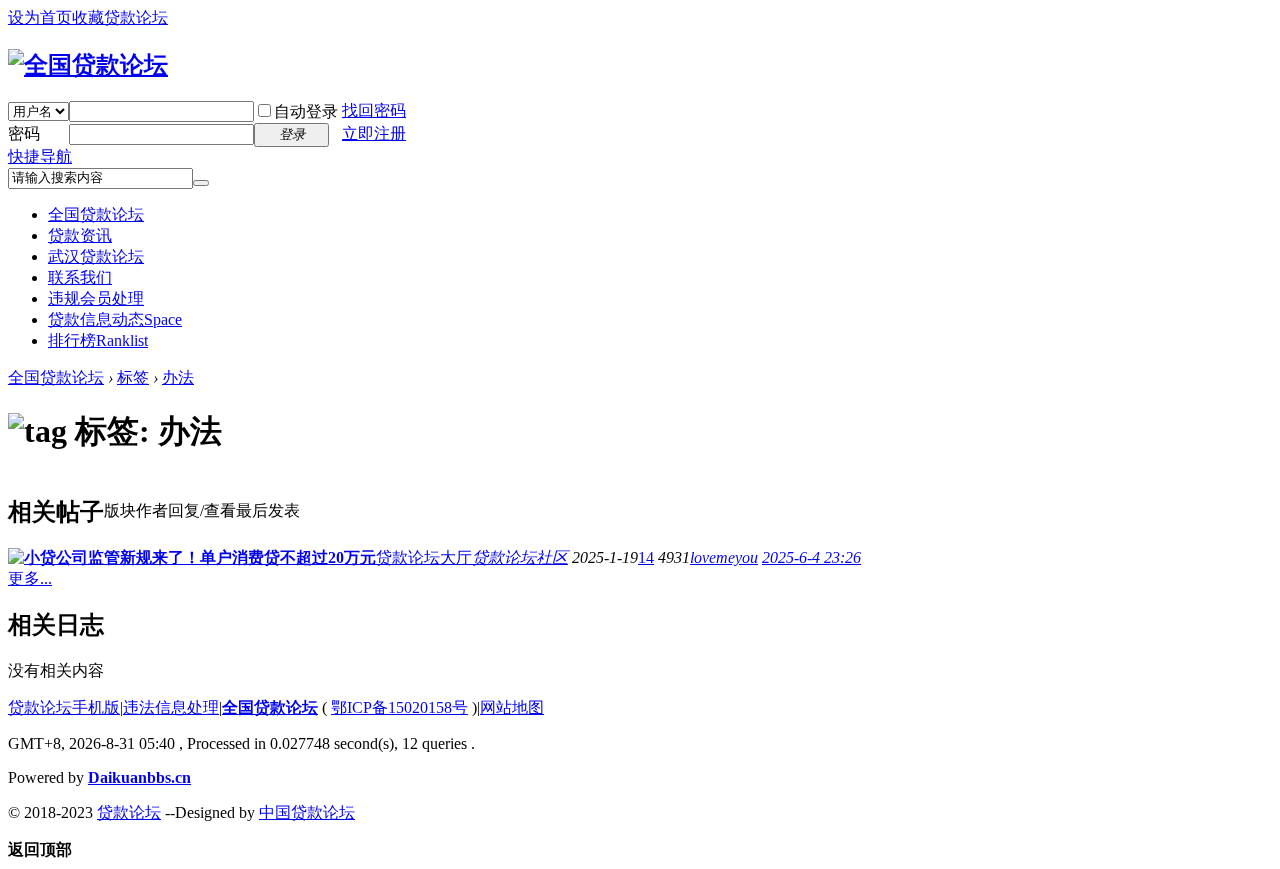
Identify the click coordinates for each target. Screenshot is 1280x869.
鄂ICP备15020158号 (399, 707)
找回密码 (374, 110)
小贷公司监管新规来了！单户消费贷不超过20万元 (200, 557)
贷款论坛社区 (520, 557)
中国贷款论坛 (307, 812)
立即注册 (374, 133)
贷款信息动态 (115, 319)
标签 (133, 377)
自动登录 (306, 111)
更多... (30, 578)
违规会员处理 (96, 298)
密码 (24, 133)
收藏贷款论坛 (120, 17)
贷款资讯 (80, 235)
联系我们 (80, 277)
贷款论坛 (129, 812)
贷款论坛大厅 (424, 557)
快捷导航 (40, 156)
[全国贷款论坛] (88, 65)
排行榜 (98, 340)
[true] (201, 183)
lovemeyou (724, 557)
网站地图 (512, 707)
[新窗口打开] (16, 558)
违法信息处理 (171, 707)
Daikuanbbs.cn (139, 777)
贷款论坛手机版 (64, 707)
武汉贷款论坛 (96, 256)
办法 (178, 377)
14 (646, 557)
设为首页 (40, 17)
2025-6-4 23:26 (811, 557)
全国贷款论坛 (96, 214)
